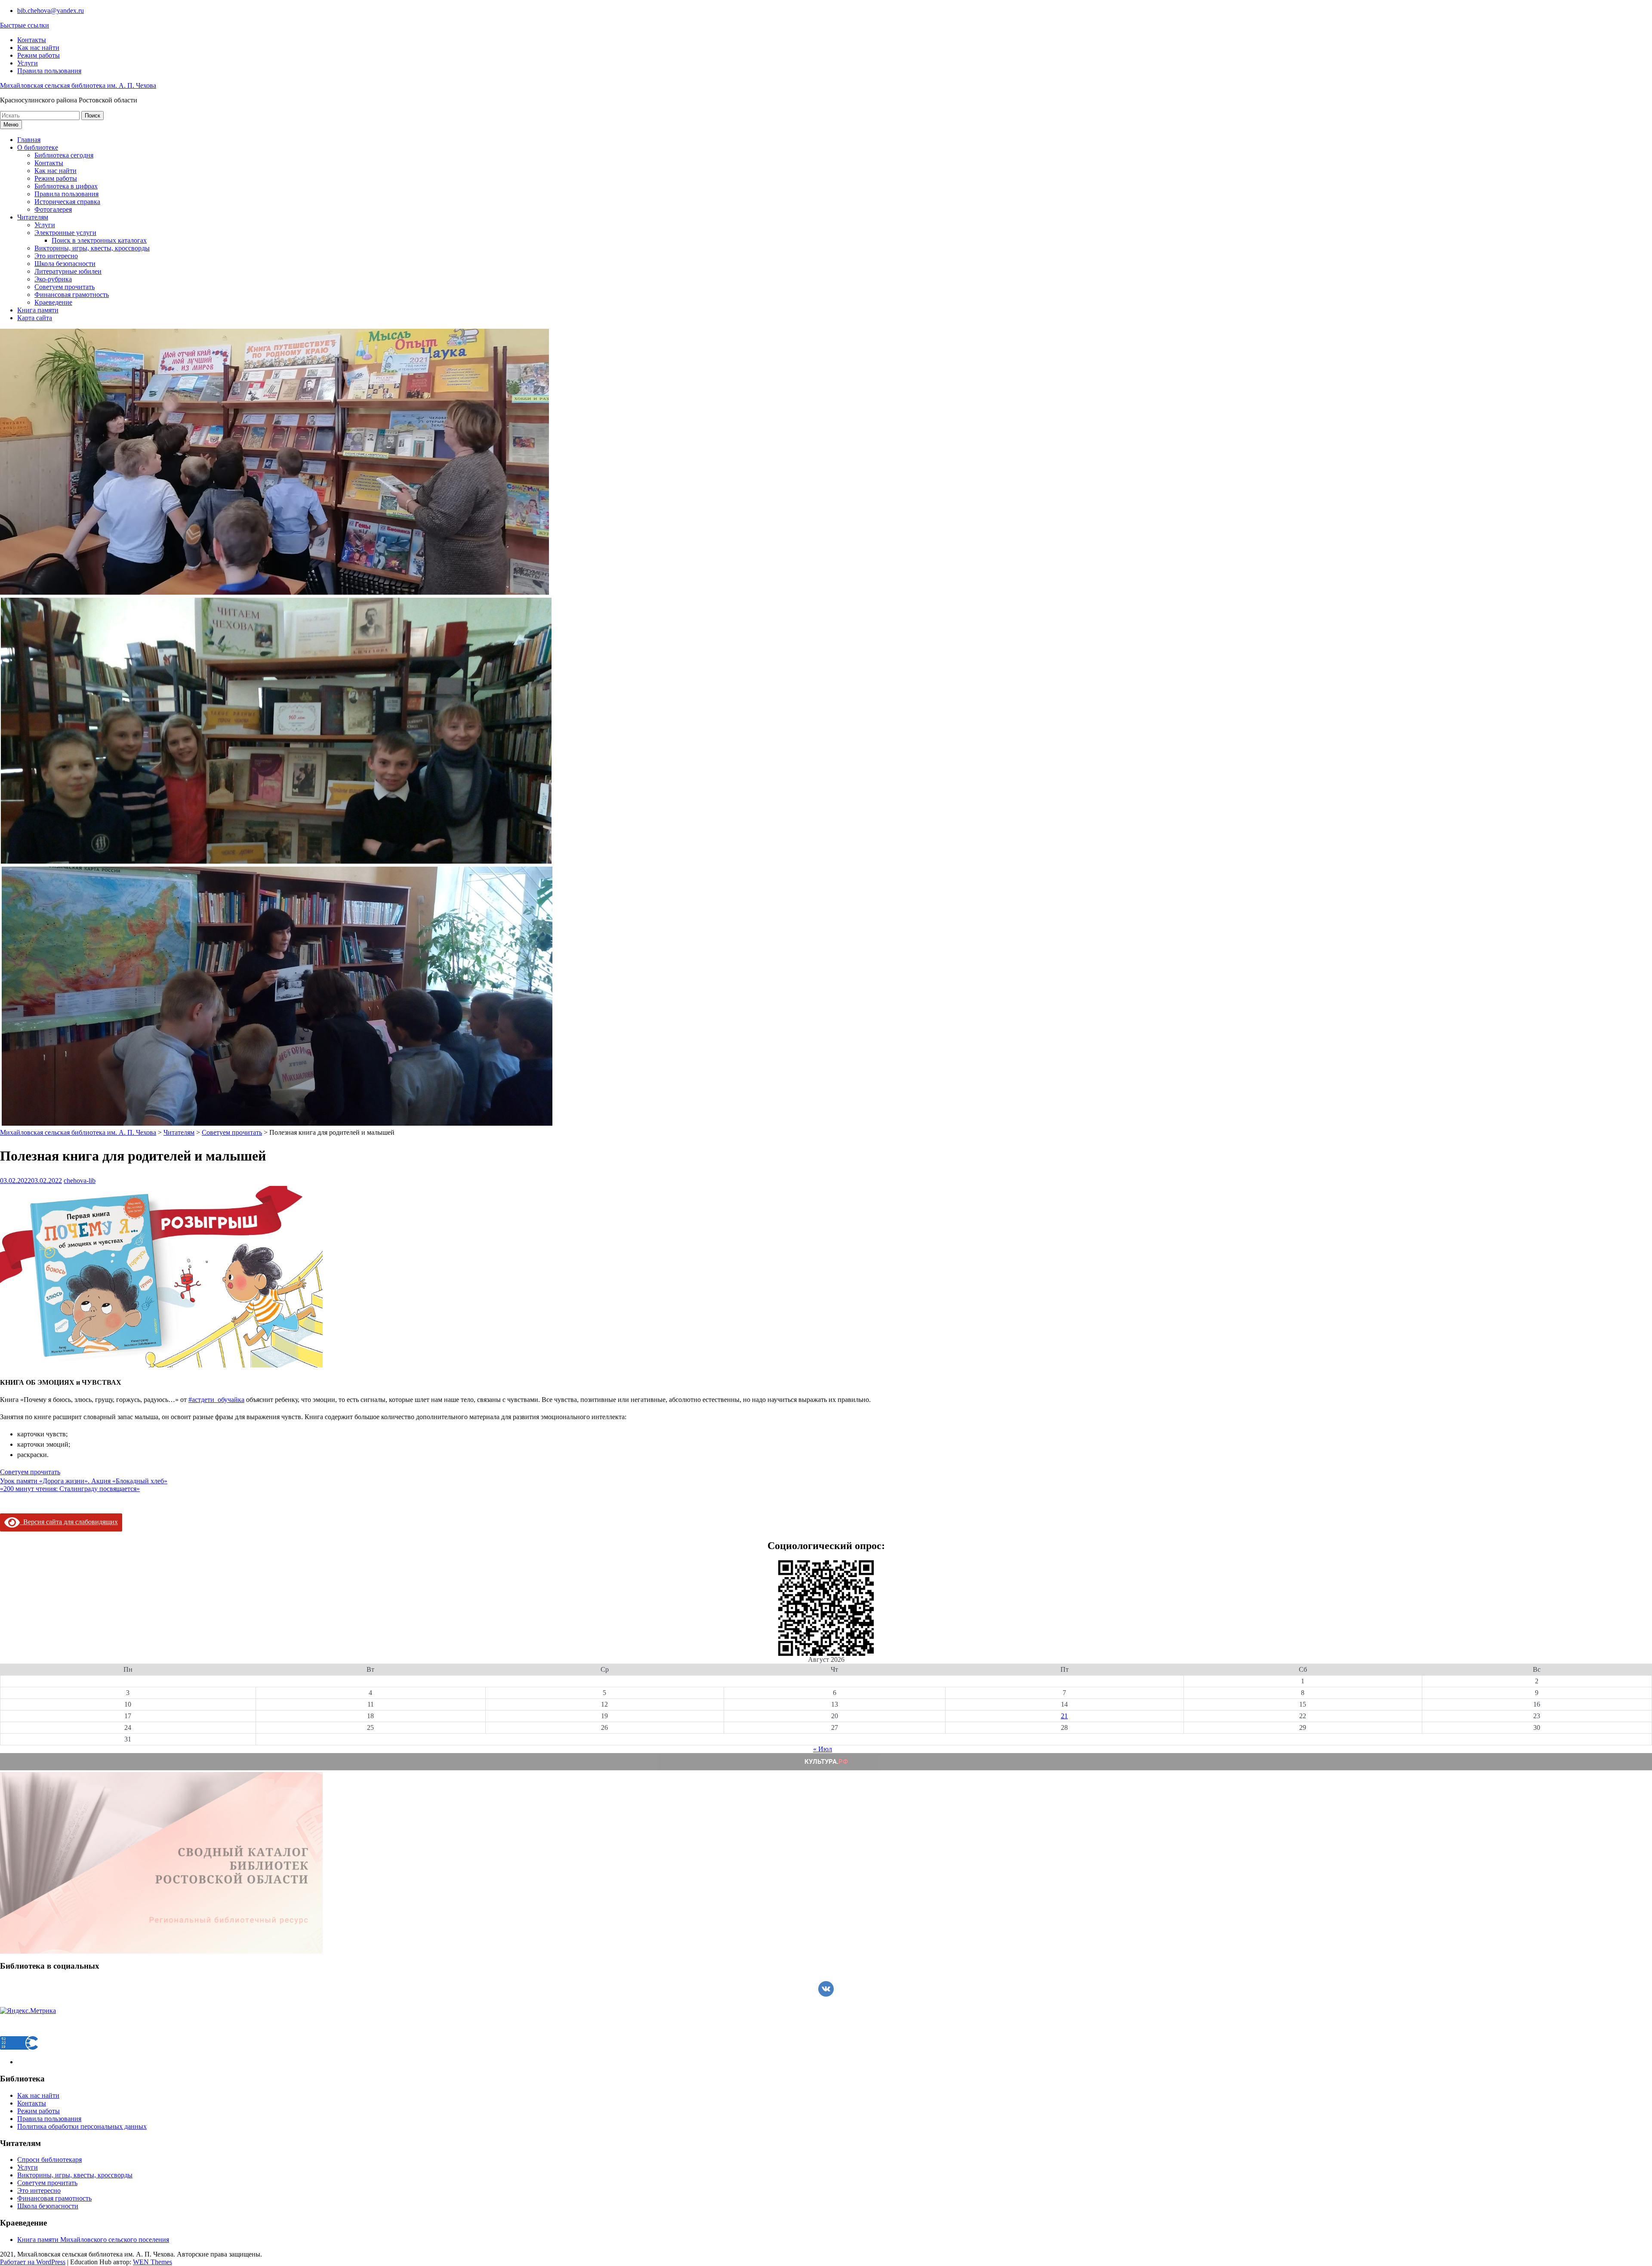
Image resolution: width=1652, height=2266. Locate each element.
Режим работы (39, 55)
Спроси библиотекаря (49, 2159)
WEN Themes (153, 2262)
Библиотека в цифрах (66, 186)
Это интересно (56, 256)
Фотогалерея (53, 209)
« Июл (823, 1749)
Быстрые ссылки (25, 25)
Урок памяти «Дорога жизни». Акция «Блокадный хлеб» (84, 1481)
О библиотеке (38, 147)
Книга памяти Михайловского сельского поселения (93, 2240)
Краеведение (53, 302)
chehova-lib (80, 1181)
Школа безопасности (65, 264)
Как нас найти (38, 48)
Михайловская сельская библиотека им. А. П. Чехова (78, 85)
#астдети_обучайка (216, 1400)
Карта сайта (35, 318)
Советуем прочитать (65, 287)
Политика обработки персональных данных (82, 2126)
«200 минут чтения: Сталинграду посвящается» (70, 1489)
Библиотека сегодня (64, 155)
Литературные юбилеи (68, 271)
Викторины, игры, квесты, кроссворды (92, 248)
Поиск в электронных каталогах (99, 240)
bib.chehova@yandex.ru (51, 11)
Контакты (32, 40)
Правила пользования (49, 71)
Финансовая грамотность (72, 295)
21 (1064, 1716)
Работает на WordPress (33, 2262)
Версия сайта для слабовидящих (69, 1522)
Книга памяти (38, 310)
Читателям (33, 217)
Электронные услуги (65, 233)
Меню (11, 125)
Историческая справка (67, 202)
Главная (29, 140)
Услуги (28, 63)
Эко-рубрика (53, 279)
